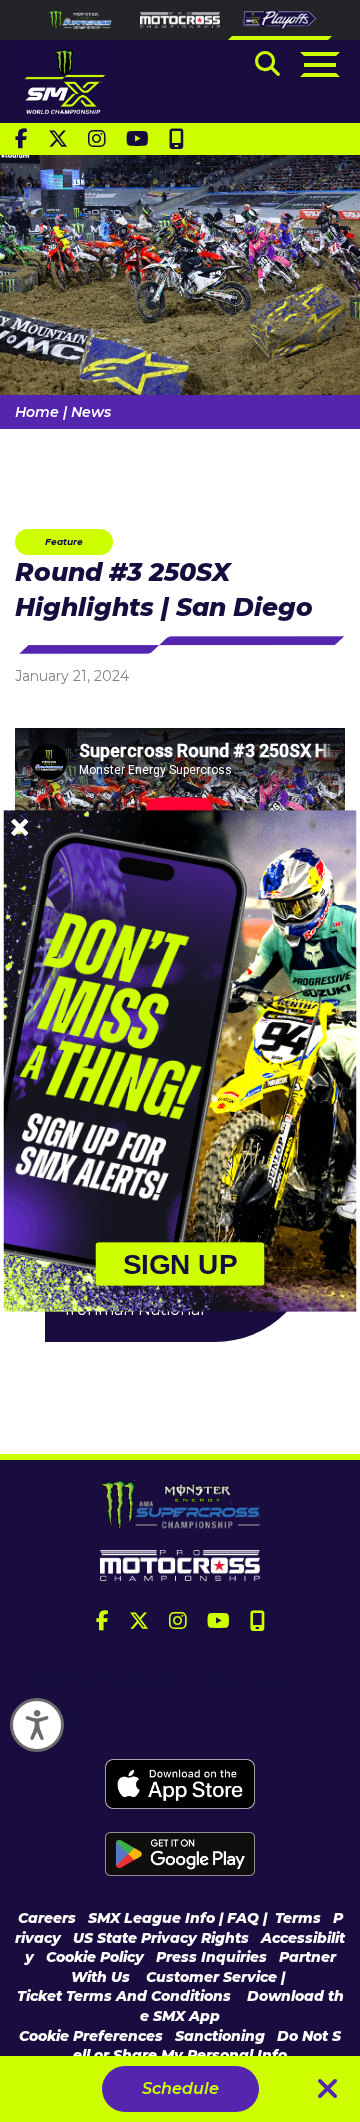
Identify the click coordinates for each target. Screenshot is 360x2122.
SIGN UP (180, 1264)
